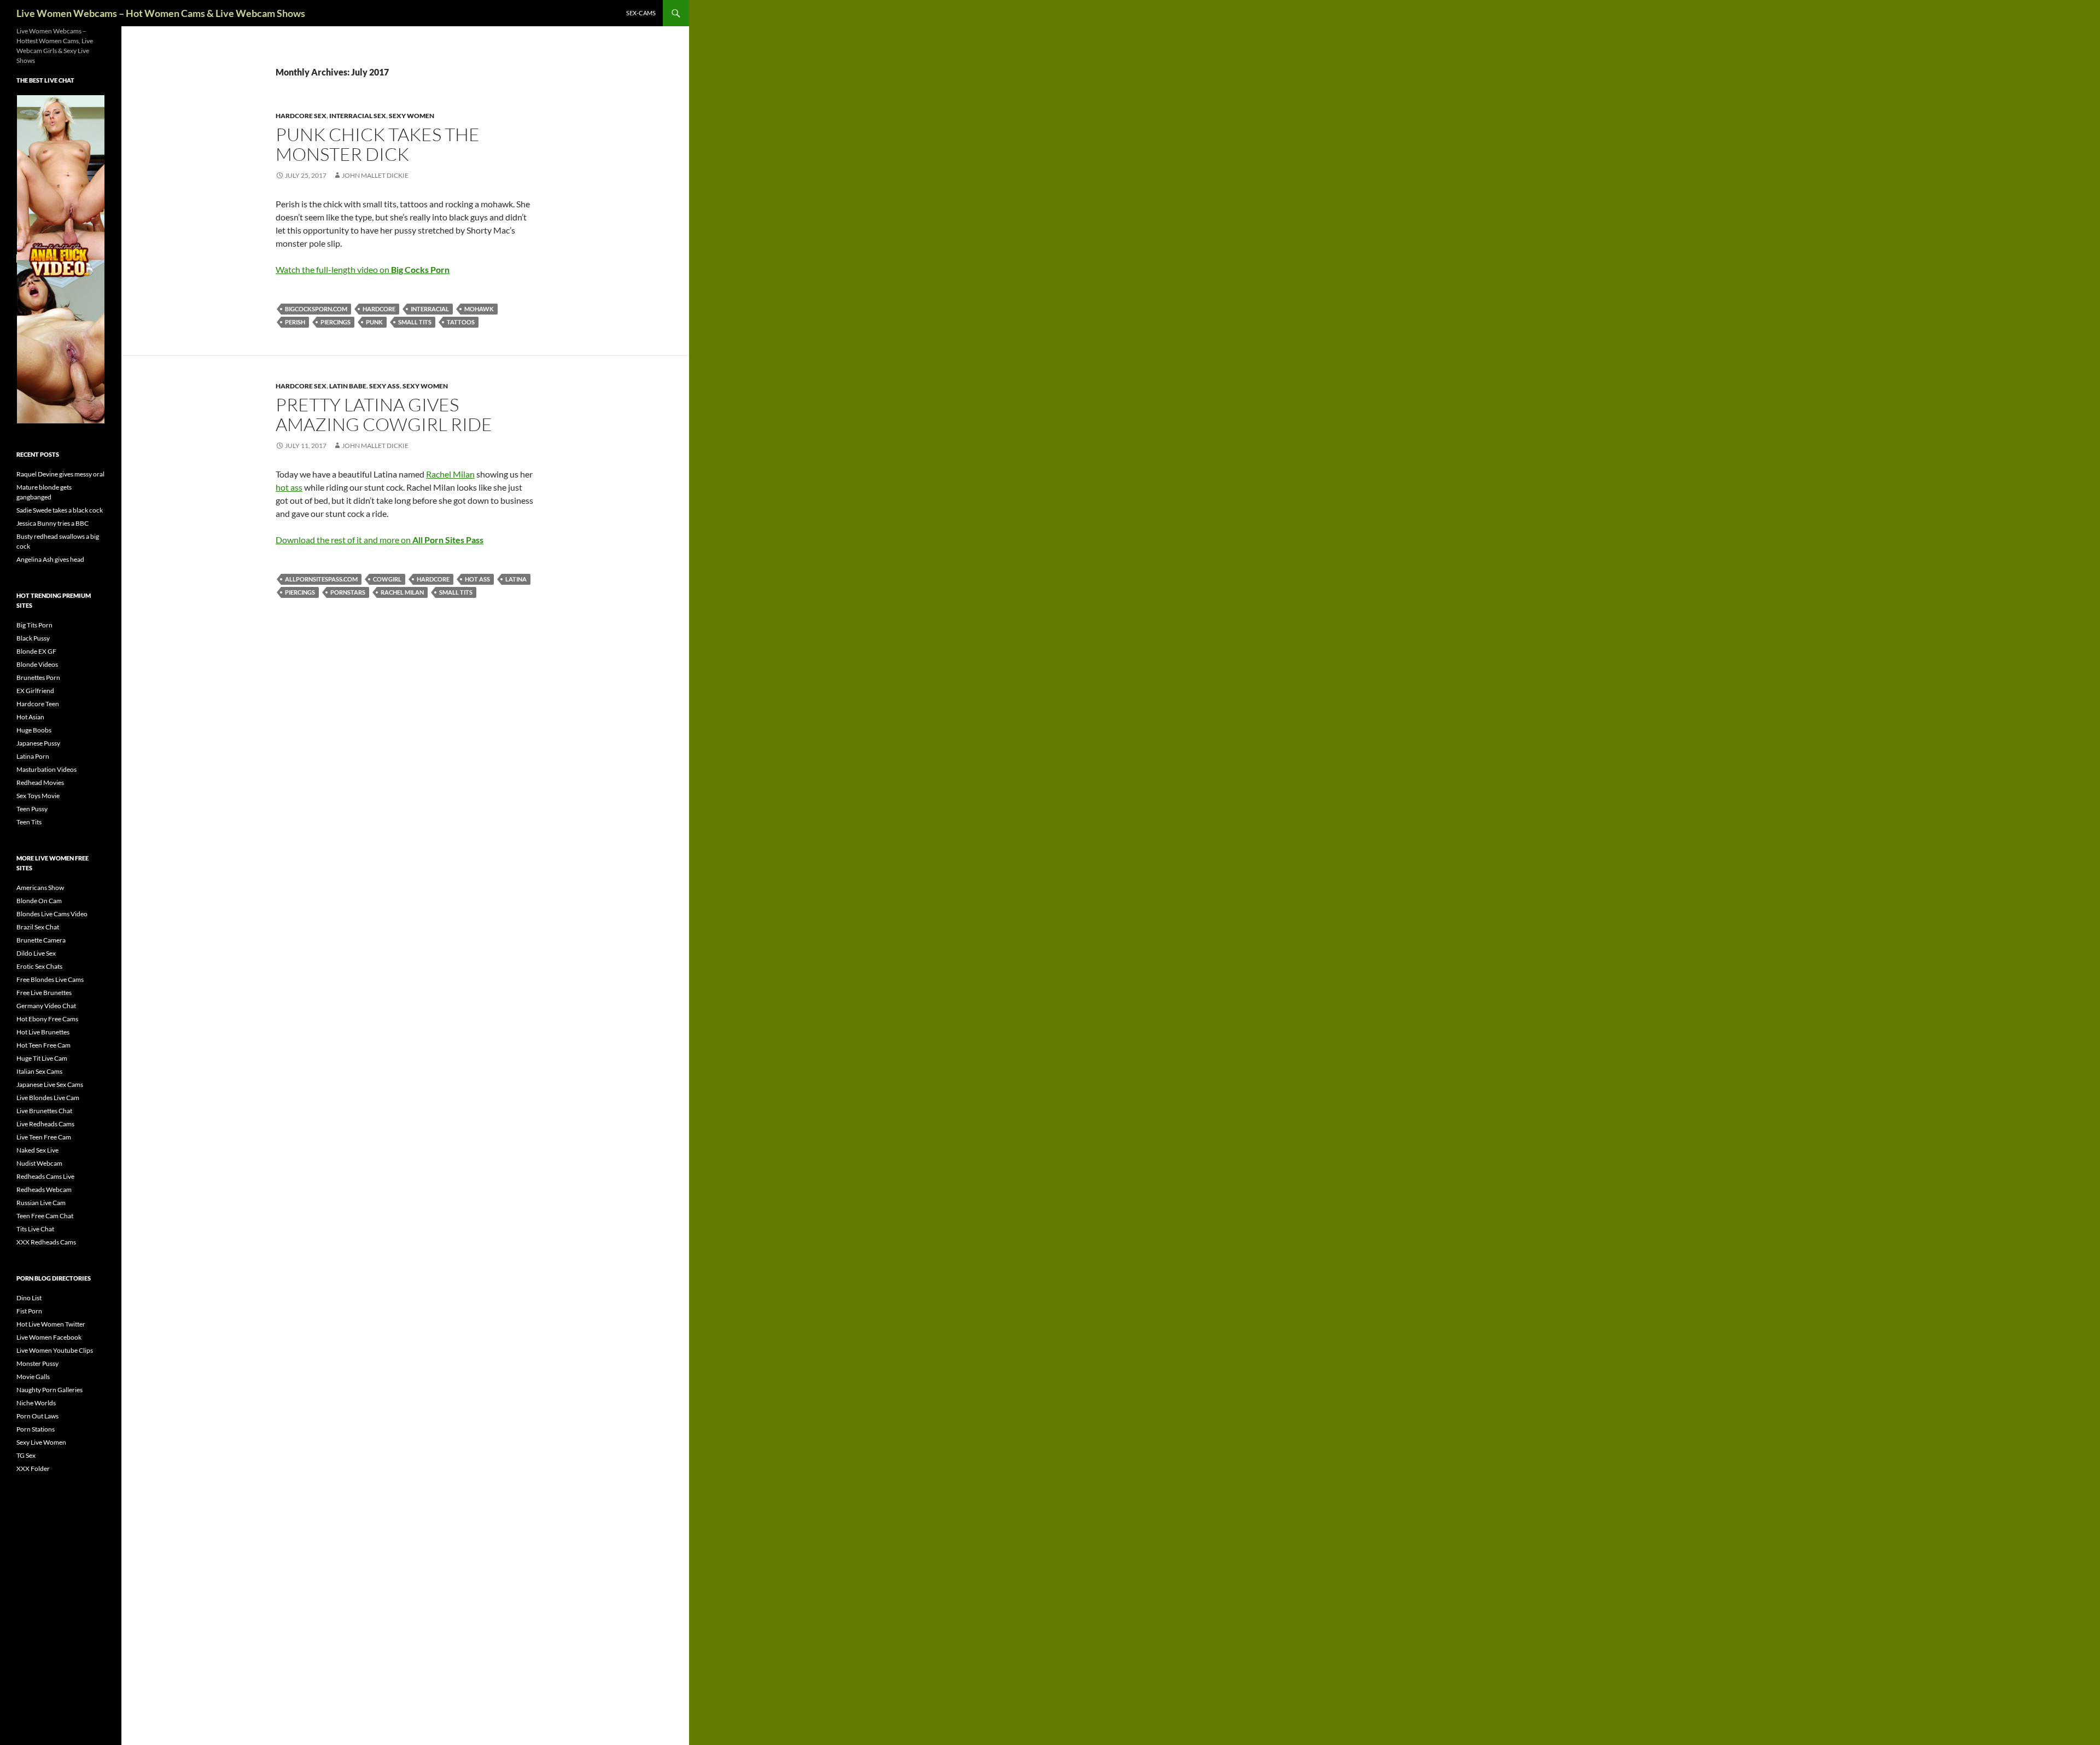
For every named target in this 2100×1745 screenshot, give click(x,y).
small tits (415, 322)
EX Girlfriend (35, 691)
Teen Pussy (32, 809)
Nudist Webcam (39, 1163)
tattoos (461, 322)
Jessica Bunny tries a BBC (52, 523)
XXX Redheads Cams (46, 1242)
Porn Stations (36, 1429)
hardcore (379, 309)
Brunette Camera (41, 940)
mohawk (479, 309)
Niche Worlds (36, 1403)
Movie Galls (33, 1377)
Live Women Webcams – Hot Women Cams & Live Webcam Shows (161, 13)
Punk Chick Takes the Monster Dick (378, 144)
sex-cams (641, 13)
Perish (295, 322)
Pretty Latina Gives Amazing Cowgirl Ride (384, 414)
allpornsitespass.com (321, 579)
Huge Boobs (34, 730)
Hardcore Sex (301, 116)
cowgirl (387, 579)
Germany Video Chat (46, 1006)
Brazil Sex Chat (38, 927)
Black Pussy (33, 638)
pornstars (348, 592)
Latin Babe (348, 386)
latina (516, 579)
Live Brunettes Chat (44, 1111)
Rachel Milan (450, 474)
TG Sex (26, 1455)
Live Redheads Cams (45, 1124)
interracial (430, 309)
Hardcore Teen (38, 704)
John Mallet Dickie (375, 175)
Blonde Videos (37, 664)
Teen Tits (29, 822)
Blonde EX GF (36, 651)
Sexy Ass (384, 386)
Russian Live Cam (41, 1203)
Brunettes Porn (38, 677)
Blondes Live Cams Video (52, 914)
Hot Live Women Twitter (51, 1324)
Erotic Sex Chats (39, 966)
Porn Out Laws (37, 1416)
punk (374, 322)
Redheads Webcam (44, 1189)
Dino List (29, 1298)
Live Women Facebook (49, 1337)
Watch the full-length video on (363, 269)
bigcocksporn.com (316, 309)
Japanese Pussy (38, 743)
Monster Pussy (37, 1363)
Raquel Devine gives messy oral (60, 474)
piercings (336, 322)
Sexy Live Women (41, 1442)
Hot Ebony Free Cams (47, 1019)
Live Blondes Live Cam (48, 1098)
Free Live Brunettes (44, 993)
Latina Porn (33, 756)
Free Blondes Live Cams (50, 979)
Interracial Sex (358, 116)
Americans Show (40, 888)
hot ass (289, 487)
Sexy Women (412, 116)
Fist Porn (29, 1311)
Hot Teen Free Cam (43, 1045)
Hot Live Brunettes (43, 1032)
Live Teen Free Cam (44, 1137)
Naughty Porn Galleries (49, 1390)
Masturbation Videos (46, 769)
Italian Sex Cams (39, 1071)
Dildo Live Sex (36, 953)
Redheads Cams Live (45, 1176)
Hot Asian (30, 717)
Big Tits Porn (34, 625)
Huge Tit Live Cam (42, 1058)
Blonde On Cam (39, 901)
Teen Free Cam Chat (45, 1216)
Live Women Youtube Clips (55, 1350)
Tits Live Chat (35, 1229)
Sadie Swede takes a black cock (60, 510)
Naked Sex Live (37, 1150)
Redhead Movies (40, 783)
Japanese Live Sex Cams (50, 1084)
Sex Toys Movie (38, 796)
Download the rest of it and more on (380, 540)
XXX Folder (33, 1468)
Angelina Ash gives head (50, 559)
